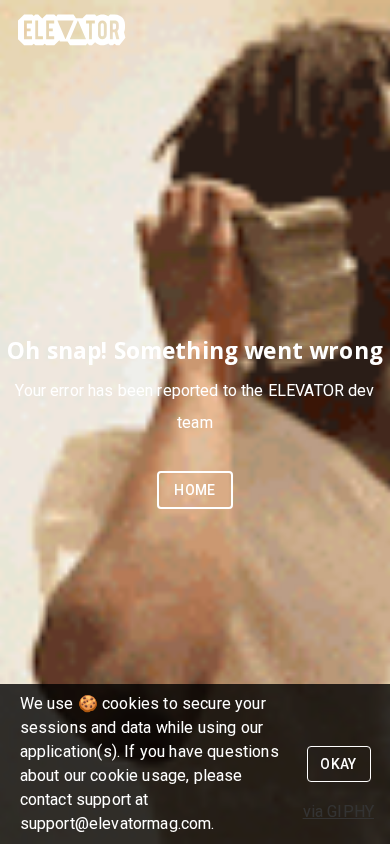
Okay (338, 764)
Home (195, 490)
